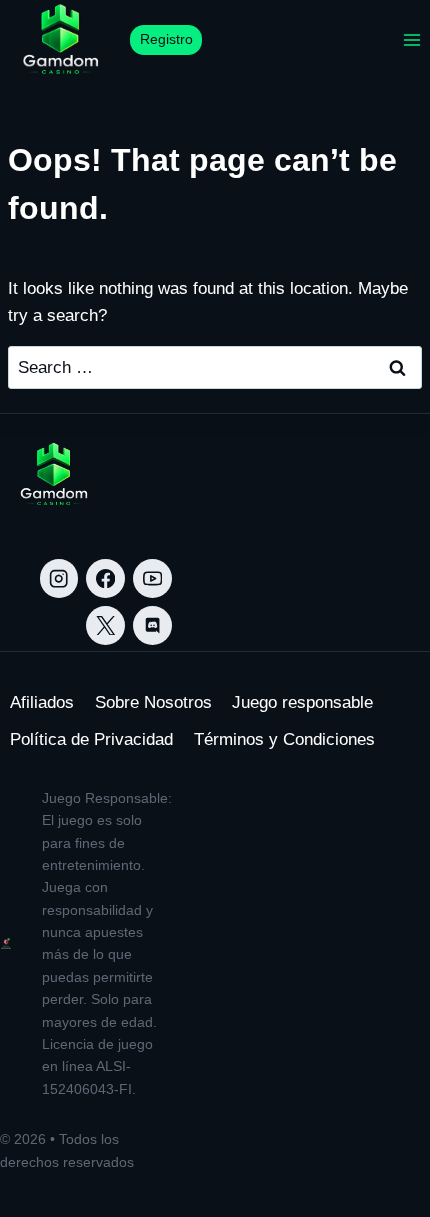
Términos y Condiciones (284, 739)
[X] (105, 625)
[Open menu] (411, 39)
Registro (166, 39)
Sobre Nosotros (153, 702)
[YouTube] (152, 578)
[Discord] (152, 625)
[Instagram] (59, 578)
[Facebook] (105, 578)
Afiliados (42, 702)
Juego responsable (302, 702)
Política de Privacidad (91, 739)
